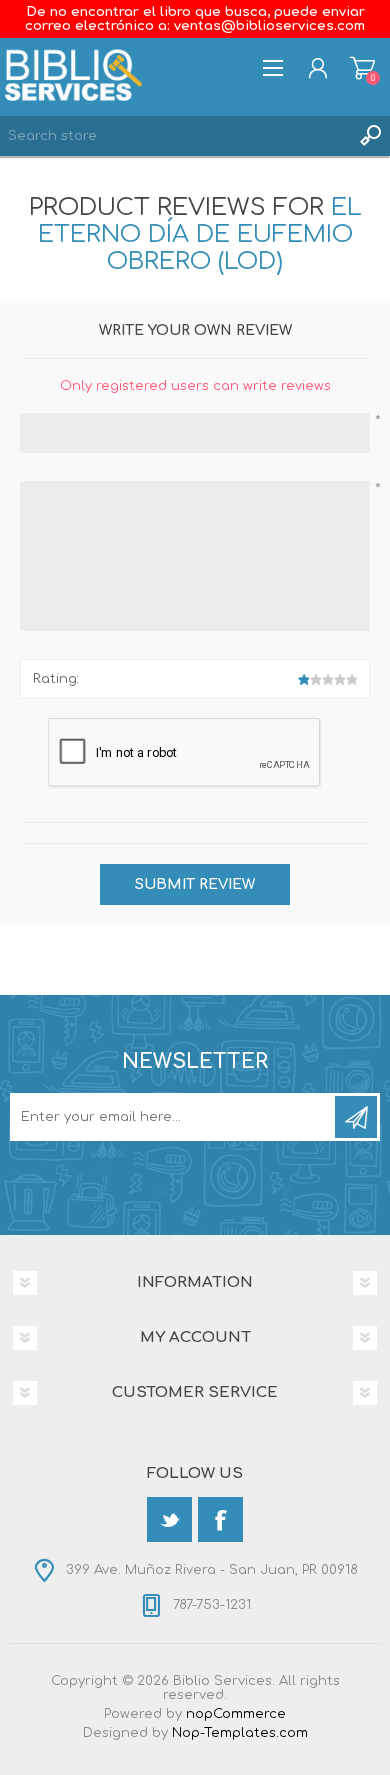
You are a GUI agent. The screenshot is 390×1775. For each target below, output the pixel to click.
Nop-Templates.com (240, 1733)
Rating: (56, 679)
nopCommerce (236, 1714)
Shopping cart (362, 68)
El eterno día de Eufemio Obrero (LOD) (200, 234)
